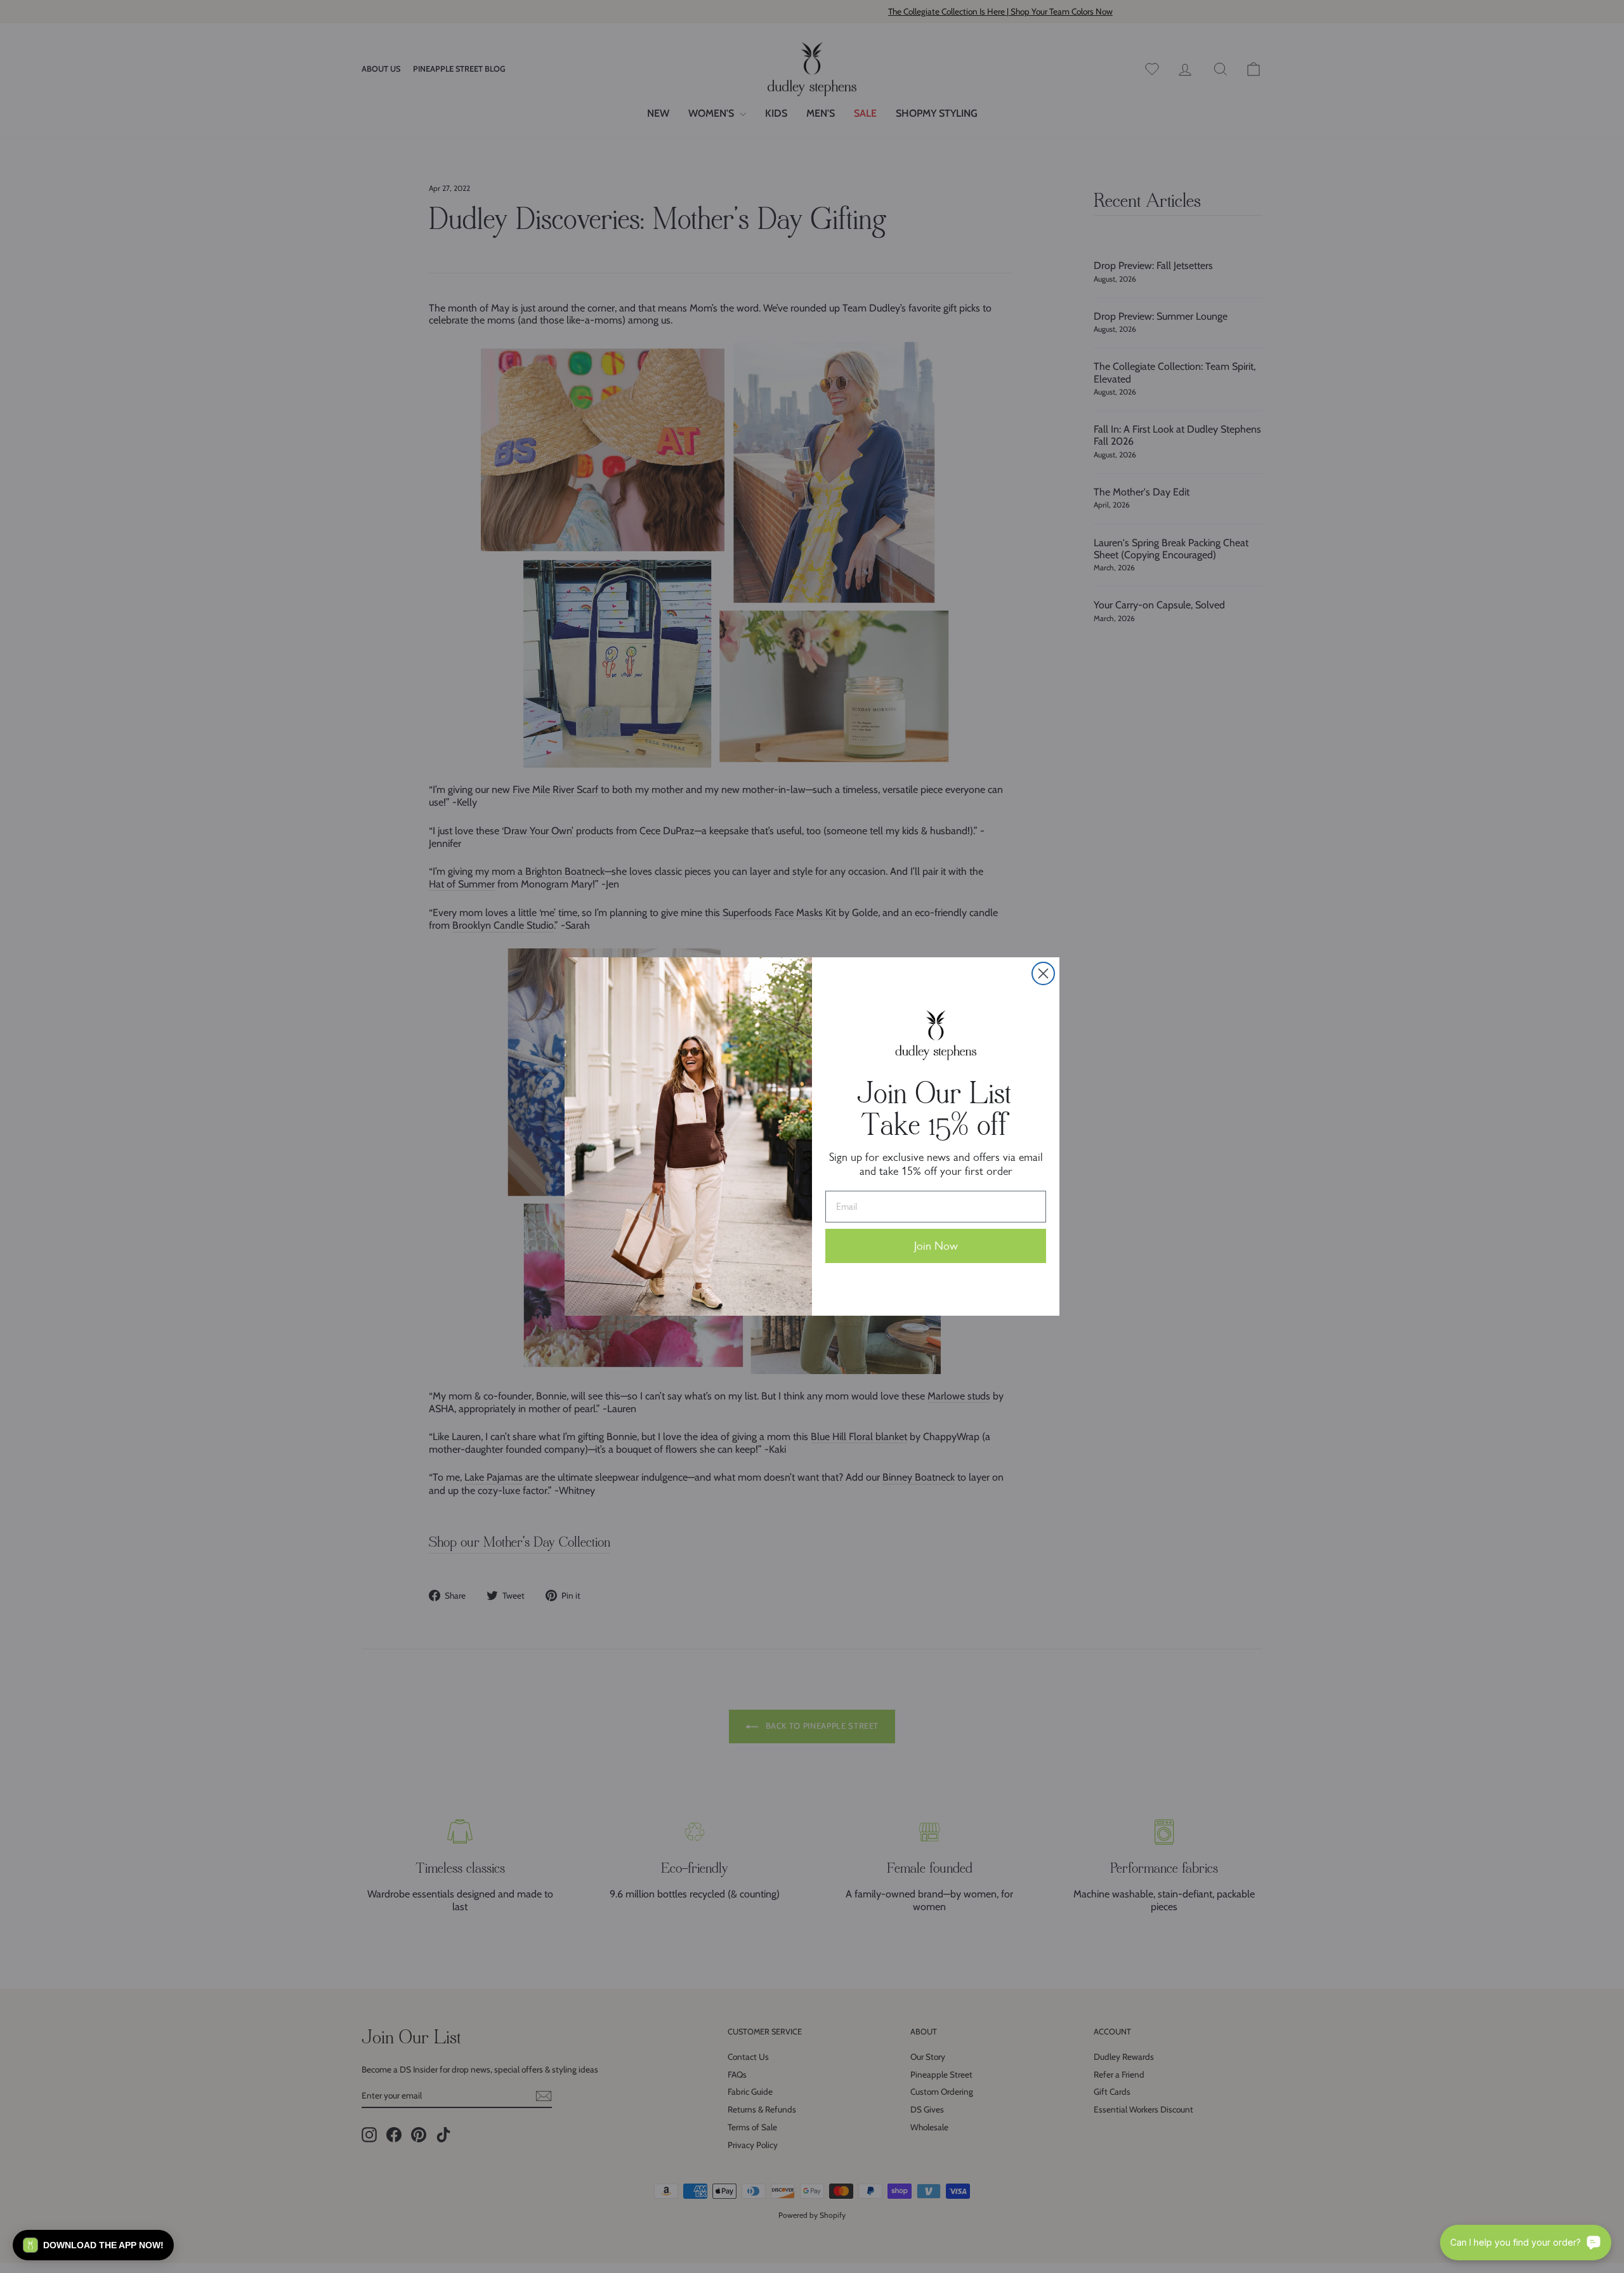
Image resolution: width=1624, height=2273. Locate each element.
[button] (93, 2245)
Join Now (936, 1246)
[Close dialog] (1043, 973)
